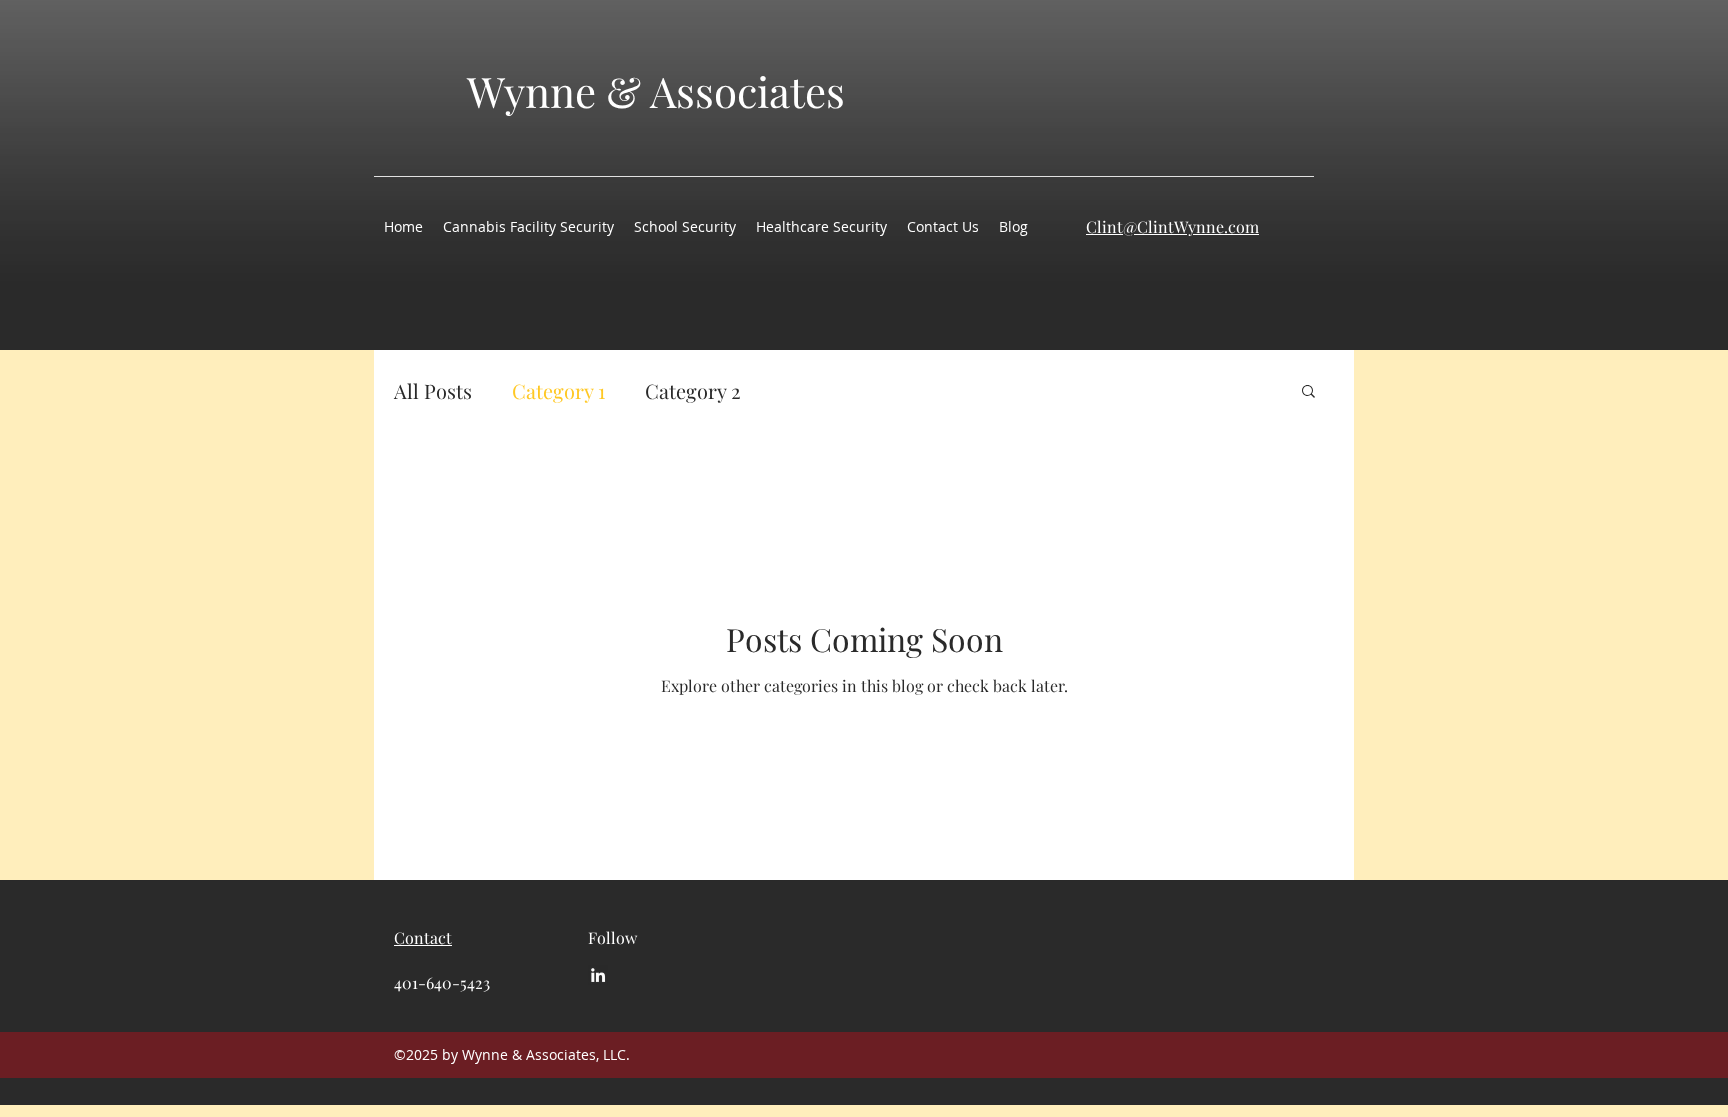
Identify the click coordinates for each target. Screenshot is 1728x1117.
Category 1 (558, 390)
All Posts (433, 390)
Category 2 (693, 390)
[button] (1308, 392)
